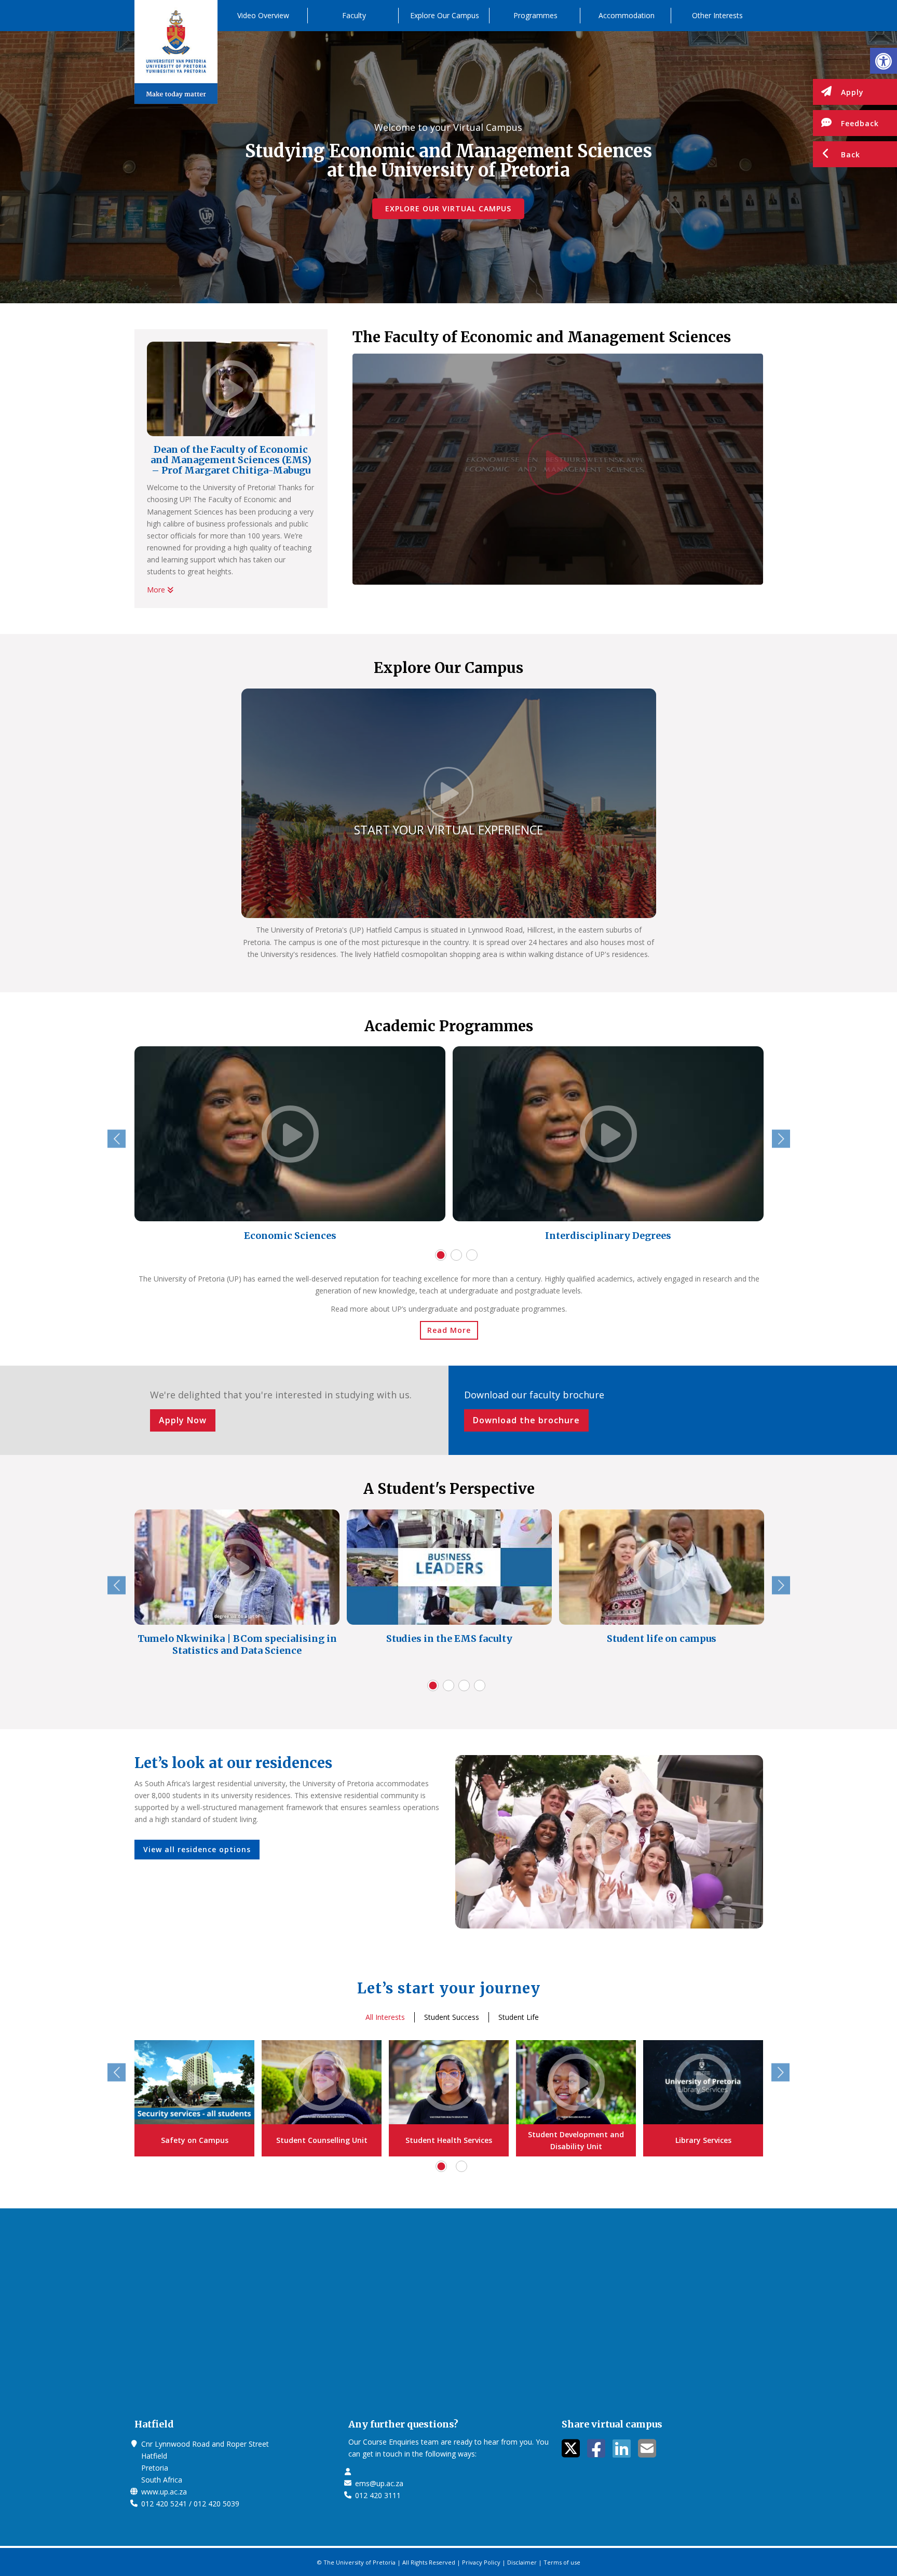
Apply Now (183, 1420)
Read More (449, 1330)
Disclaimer (522, 2562)
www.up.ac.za (164, 2492)
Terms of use (562, 2562)
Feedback (860, 123)
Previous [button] (117, 1139)
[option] (290, 1146)
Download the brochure (526, 1420)
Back (851, 154)
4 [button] (480, 1685)
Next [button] (781, 1139)
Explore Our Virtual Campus (448, 208)
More (157, 590)
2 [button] (456, 1255)
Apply (852, 92)
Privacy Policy (481, 2562)
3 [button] (472, 1255)
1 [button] (441, 1255)
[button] (884, 61)
